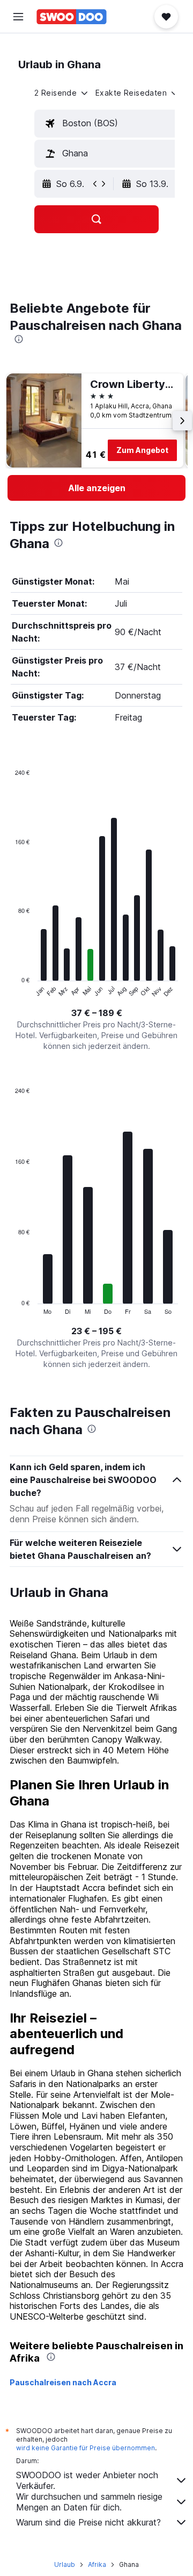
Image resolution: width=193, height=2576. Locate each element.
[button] (18, 17)
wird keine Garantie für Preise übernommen (86, 2448)
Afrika (97, 2564)
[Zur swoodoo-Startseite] (72, 17)
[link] (96, 488)
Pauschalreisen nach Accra (63, 2382)
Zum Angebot (142, 450)
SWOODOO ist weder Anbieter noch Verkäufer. (87, 2480)
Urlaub (65, 2564)
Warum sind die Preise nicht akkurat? (88, 2522)
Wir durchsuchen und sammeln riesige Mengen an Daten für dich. (89, 2502)
